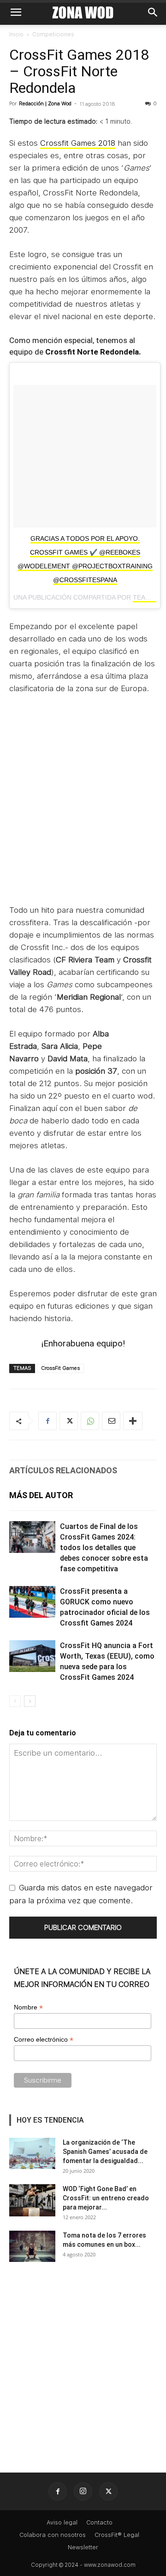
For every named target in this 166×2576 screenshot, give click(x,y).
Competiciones (53, 34)
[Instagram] (83, 2491)
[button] (16, 12)
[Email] (111, 1421)
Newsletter (83, 2547)
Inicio (16, 34)
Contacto (99, 2522)
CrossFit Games (60, 1368)
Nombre (28, 2007)
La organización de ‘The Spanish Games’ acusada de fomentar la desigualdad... (105, 2152)
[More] (133, 1421)
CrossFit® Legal (117, 2535)
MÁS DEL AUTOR (41, 1495)
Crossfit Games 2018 (78, 143)
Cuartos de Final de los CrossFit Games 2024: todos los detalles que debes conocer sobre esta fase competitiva (104, 1548)
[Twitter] (69, 1421)
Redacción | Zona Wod (45, 104)
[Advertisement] (83, 805)
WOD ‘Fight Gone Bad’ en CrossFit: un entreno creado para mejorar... (106, 2198)
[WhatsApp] (90, 1421)
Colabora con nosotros (53, 2535)
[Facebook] (47, 1421)
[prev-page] (15, 1701)
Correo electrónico (44, 2040)
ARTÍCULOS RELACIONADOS (63, 1470)
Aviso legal (62, 2522)
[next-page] (30, 1701)
